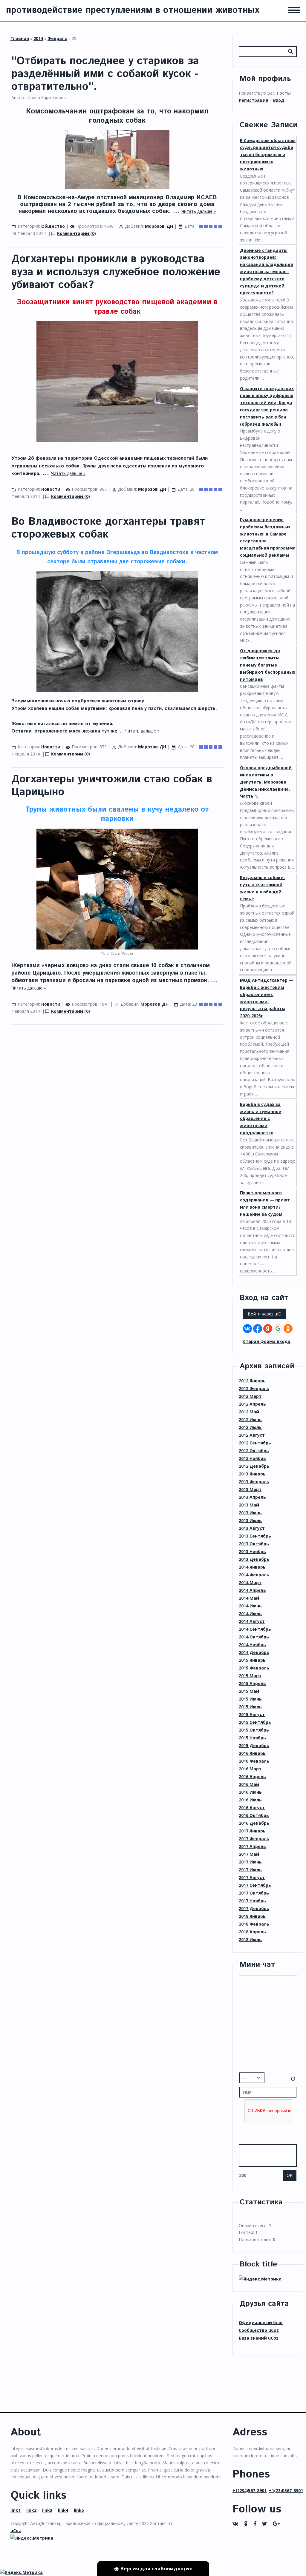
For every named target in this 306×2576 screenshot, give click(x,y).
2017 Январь (252, 1831)
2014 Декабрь (254, 1652)
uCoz (16, 2530)
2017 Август (252, 1877)
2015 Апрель (252, 1683)
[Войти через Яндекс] (268, 1329)
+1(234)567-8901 (250, 2490)
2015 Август (252, 1714)
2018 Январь (252, 1916)
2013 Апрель (252, 1497)
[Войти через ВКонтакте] (247, 1329)
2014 (38, 38)
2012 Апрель (252, 1404)
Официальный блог (261, 2322)
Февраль (57, 38)
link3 (47, 2510)
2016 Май (249, 1784)
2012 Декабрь (254, 1466)
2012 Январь (252, 1381)
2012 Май (249, 1412)
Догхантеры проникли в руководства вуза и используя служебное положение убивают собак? (116, 272)
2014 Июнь (250, 1606)
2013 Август (252, 1528)
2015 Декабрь (254, 1745)
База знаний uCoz (259, 2338)
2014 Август (252, 1621)
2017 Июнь (250, 1862)
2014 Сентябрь (255, 1629)
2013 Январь (252, 1474)
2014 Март (250, 1582)
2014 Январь (252, 1567)
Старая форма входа (267, 1341)
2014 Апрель (252, 1590)
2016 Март (250, 1769)
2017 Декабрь (254, 1908)
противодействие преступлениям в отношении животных (133, 10)
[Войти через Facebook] (258, 1329)
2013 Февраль (254, 1482)
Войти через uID (265, 1314)
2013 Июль (250, 1520)
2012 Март (250, 1396)
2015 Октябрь (254, 1730)
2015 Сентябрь (255, 1722)
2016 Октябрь (254, 1815)
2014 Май (249, 1598)
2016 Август (252, 1808)
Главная (20, 38)
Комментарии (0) (76, 233)
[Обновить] (293, 2080)
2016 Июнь (250, 1792)
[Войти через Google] (278, 1329)
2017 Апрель (252, 1846)
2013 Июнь (250, 1513)
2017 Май (249, 1854)
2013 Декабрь (254, 1559)
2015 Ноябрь (252, 1738)
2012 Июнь (250, 1419)
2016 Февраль (254, 1761)
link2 (31, 2510)
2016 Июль (250, 1800)
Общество (53, 226)
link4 (63, 2510)
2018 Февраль (254, 1924)
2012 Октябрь (254, 1451)
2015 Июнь (250, 1699)
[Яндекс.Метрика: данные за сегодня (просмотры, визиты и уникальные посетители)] (260, 2279)
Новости (51, 489)
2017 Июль (250, 1870)
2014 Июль (250, 1614)
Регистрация (254, 100)
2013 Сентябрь (255, 1536)
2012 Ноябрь (252, 1458)
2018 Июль (250, 1939)
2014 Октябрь (254, 1637)
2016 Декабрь (254, 1823)
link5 (79, 2510)
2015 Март (250, 1676)
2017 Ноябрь (252, 1901)
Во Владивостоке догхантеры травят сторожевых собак (108, 528)
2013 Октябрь (254, 1544)
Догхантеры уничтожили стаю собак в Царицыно (112, 786)
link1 (16, 2510)
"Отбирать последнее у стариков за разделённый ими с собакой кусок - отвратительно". (105, 74)
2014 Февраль (254, 1575)
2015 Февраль (254, 1668)
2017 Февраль (254, 1839)
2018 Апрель (252, 1932)
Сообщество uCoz (259, 2330)
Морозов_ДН (159, 226)
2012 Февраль (254, 1388)
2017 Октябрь (254, 1893)
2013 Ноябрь (252, 1551)
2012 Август (252, 1435)
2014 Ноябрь (252, 1645)
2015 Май (249, 1691)
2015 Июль (250, 1707)
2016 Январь (252, 1753)
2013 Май (249, 1505)
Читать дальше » (199, 211)
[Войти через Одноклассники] (288, 1329)
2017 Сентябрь (255, 1885)
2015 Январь (252, 1660)
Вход (279, 100)
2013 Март (250, 1489)
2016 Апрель (252, 1776)
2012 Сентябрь (255, 1443)
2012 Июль (250, 1427)
